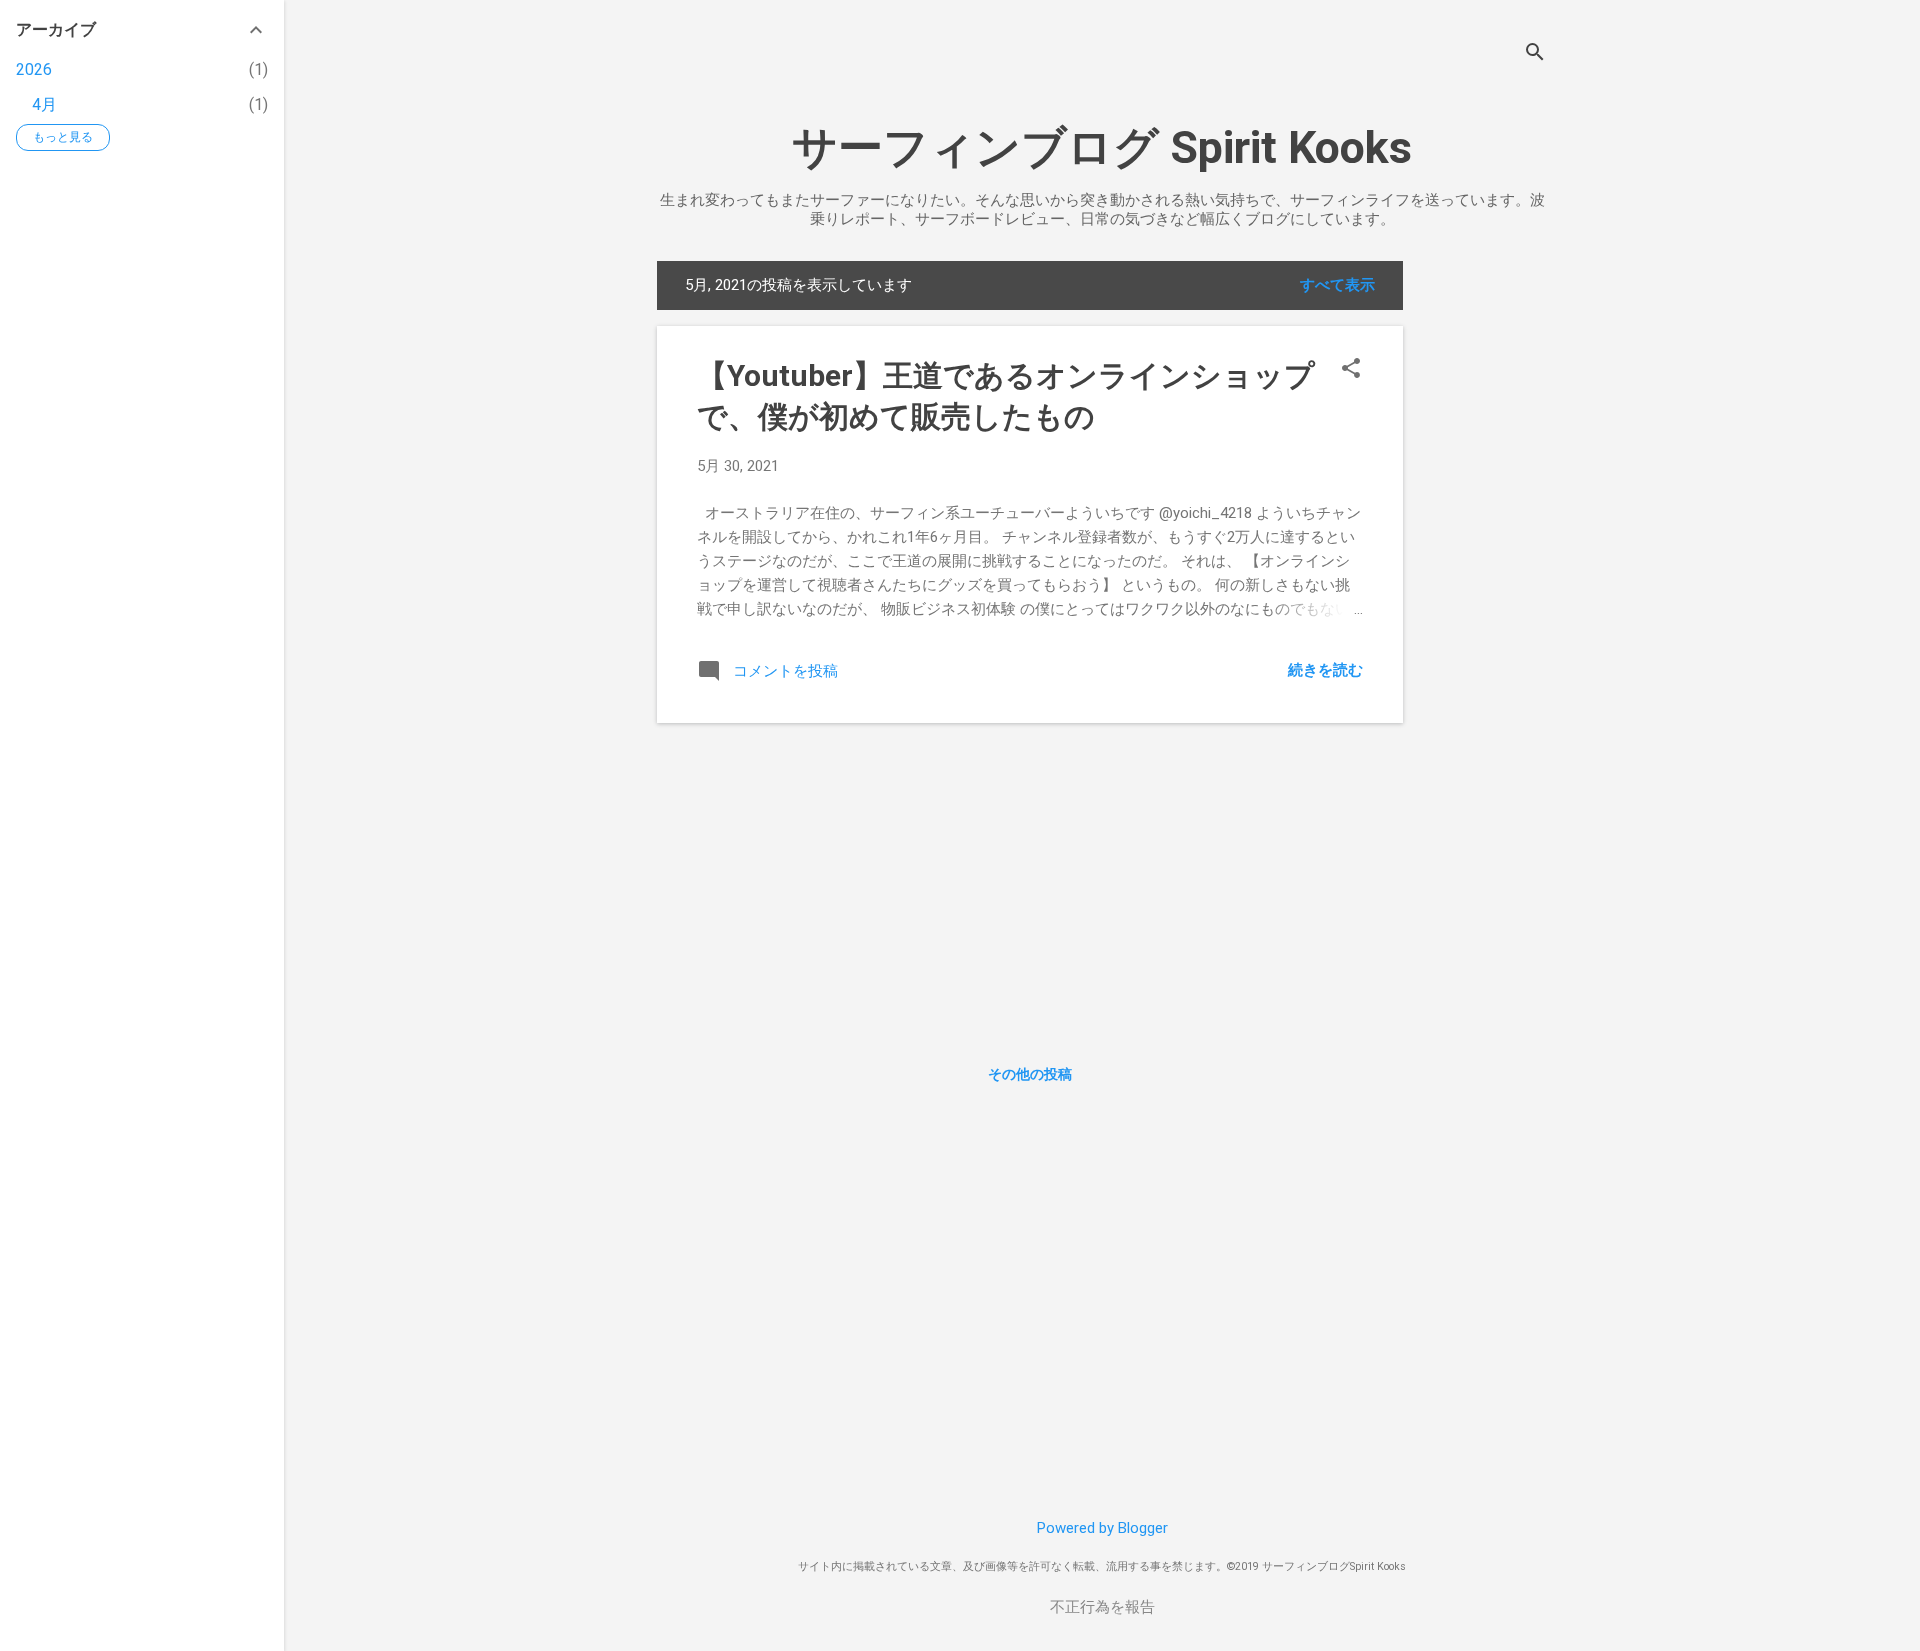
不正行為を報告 (1102, 1607)
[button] (1351, 370)
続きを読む (1325, 670)
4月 (44, 104)
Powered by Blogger (1102, 1528)
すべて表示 (1337, 285)
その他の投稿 (1030, 1074)
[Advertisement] (1483, 561)
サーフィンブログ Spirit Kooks (1102, 147)
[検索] (1535, 54)
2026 (34, 69)
